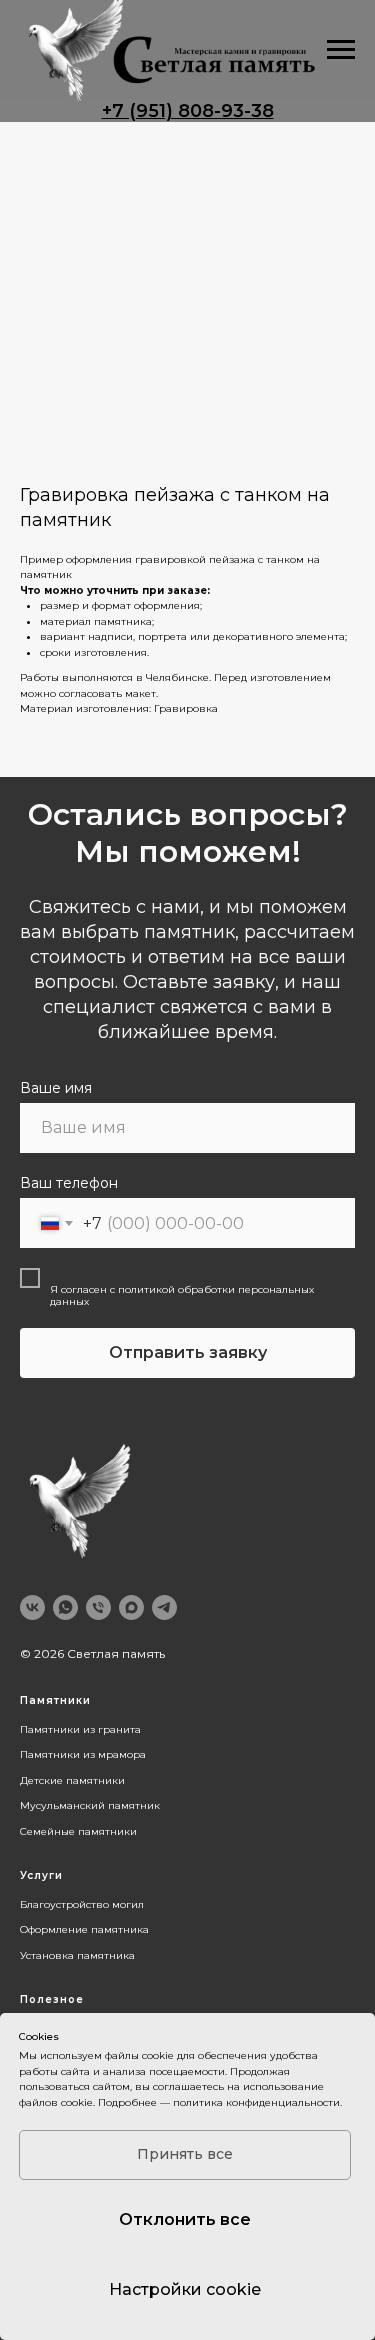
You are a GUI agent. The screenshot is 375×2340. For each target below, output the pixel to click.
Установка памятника (77, 1955)
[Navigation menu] (341, 50)
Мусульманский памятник (90, 1805)
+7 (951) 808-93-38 (188, 111)
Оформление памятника (84, 1929)
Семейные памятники (78, 1831)
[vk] (32, 1607)
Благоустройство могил (82, 1904)
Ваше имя (56, 1088)
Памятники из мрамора (83, 1754)
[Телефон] (98, 1607)
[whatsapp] (65, 1607)
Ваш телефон (69, 1183)
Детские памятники (72, 1780)
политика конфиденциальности (256, 2102)
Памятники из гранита (80, 1729)
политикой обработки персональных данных (182, 1295)
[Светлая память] (131, 1607)
